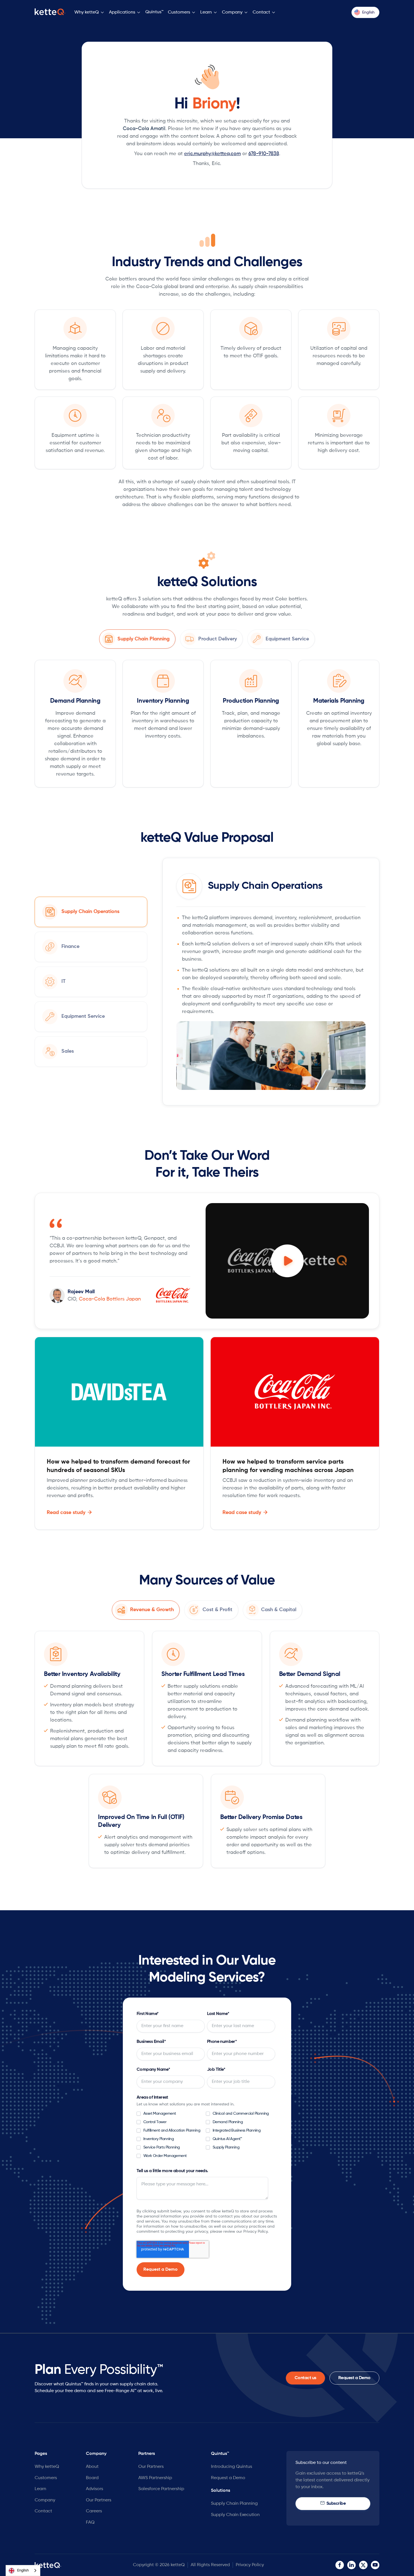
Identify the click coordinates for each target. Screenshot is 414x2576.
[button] (89, 13)
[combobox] (23, 2571)
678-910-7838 (264, 154)
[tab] (137, 639)
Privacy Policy (250, 2565)
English (23, 2571)
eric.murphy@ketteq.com (212, 154)
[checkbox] (206, 2136)
